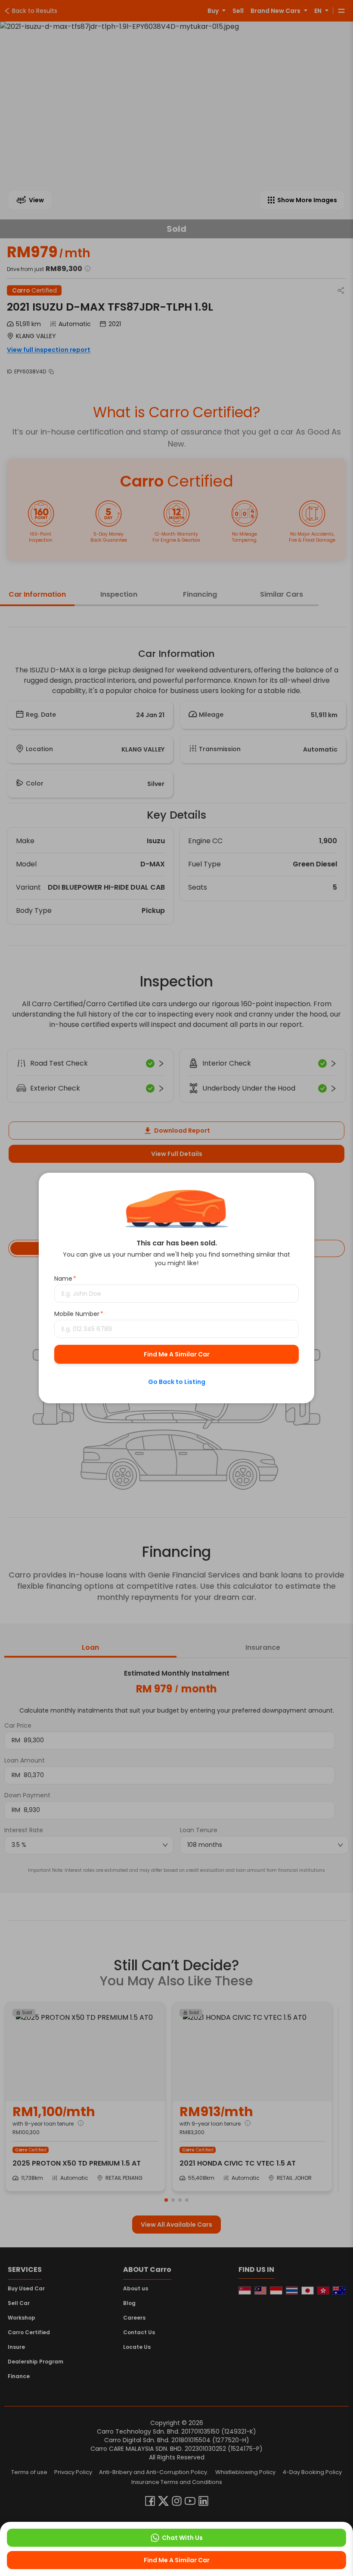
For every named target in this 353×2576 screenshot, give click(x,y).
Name (65, 1279)
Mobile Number (79, 1314)
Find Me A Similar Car (177, 1354)
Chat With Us (182, 2538)
